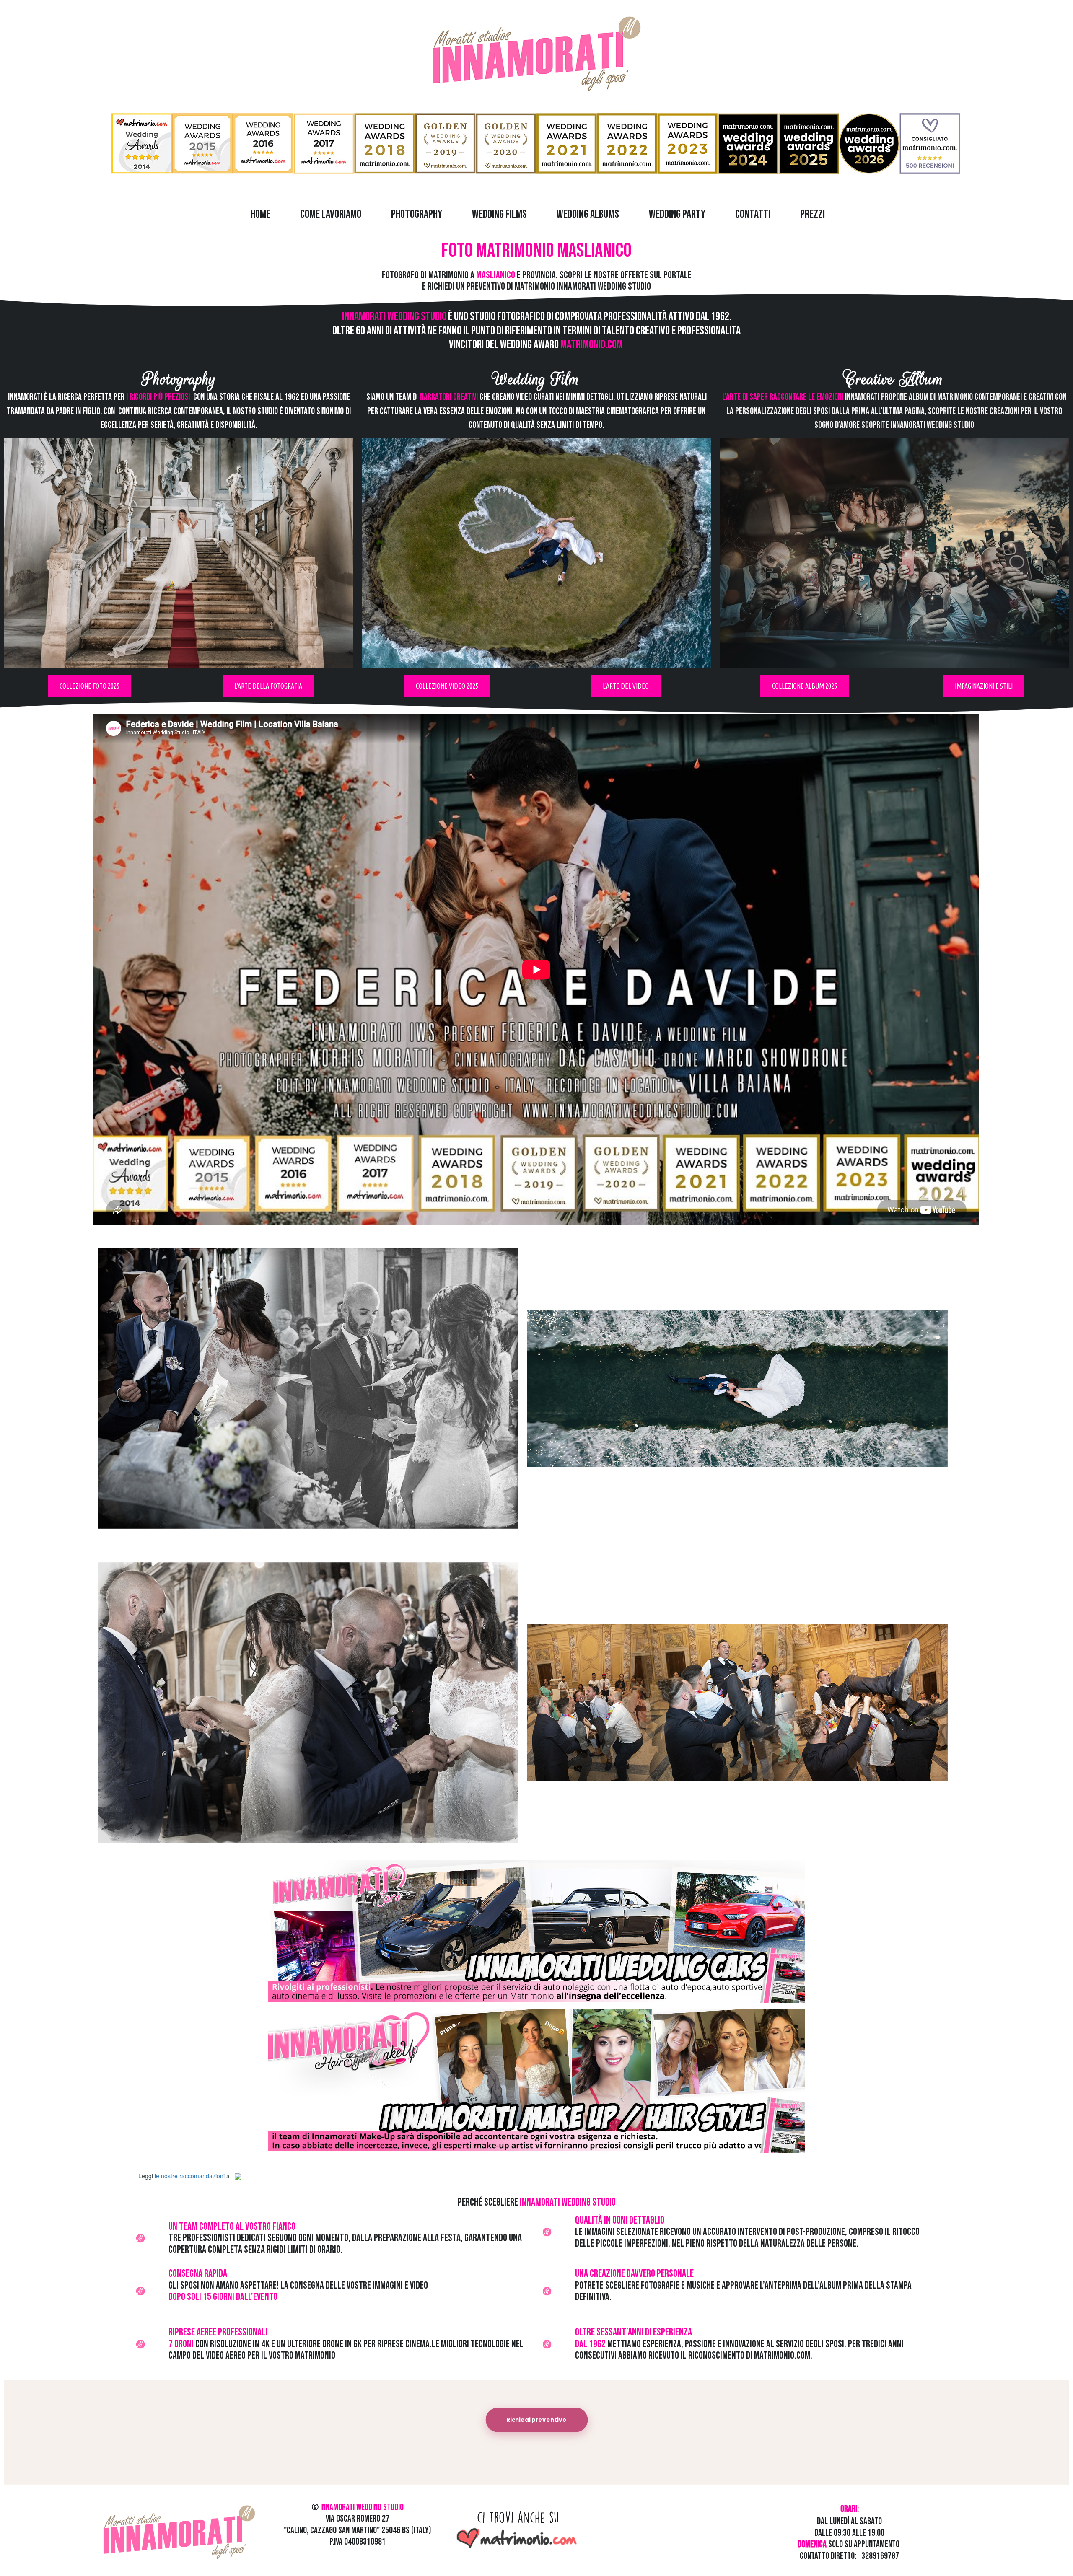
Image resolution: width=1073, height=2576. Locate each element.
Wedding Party (677, 214)
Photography (417, 214)
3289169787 (880, 2556)
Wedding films (499, 214)
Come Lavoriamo (331, 214)
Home (260, 214)
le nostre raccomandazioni (190, 2176)
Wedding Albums (588, 214)
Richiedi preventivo (536, 2420)
